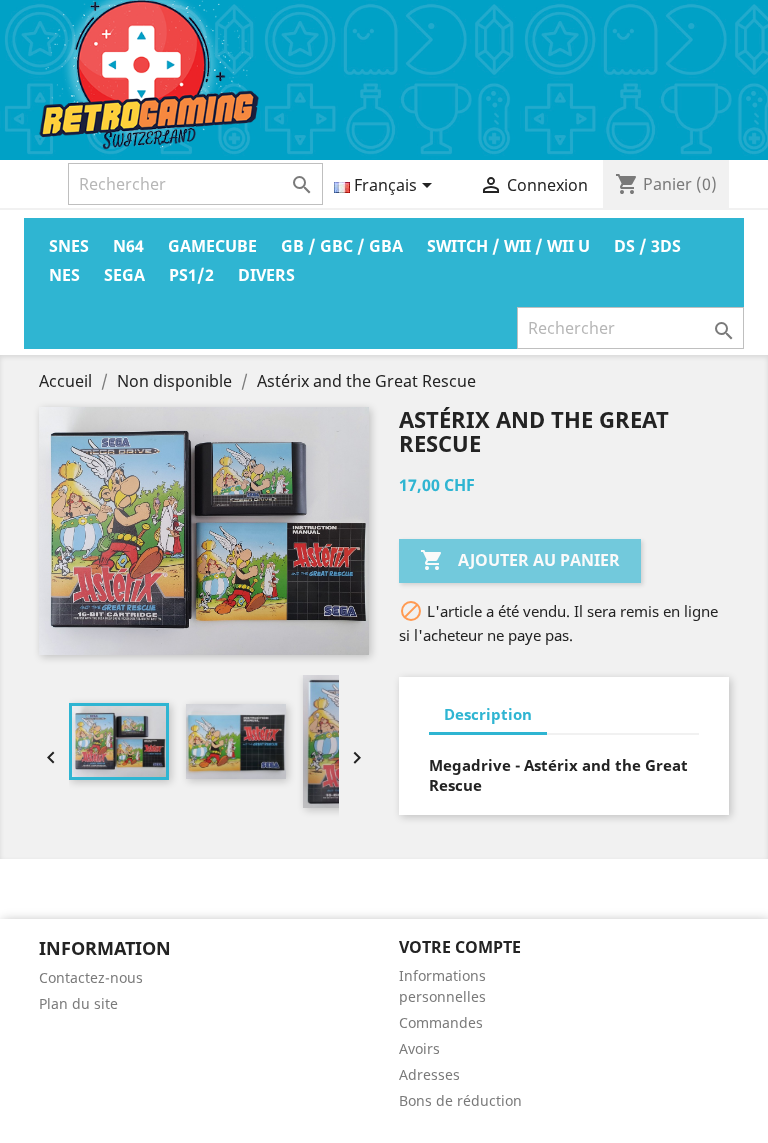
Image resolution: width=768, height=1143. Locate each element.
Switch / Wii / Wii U (508, 246)
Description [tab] (488, 714)
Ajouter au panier (520, 560)
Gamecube (212, 246)
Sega (124, 275)
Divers (266, 275)
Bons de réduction (460, 1100)
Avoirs (419, 1048)
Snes (69, 246)
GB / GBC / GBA (342, 246)
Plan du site (78, 1003)
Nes (64, 275)
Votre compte (460, 947)
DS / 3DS (647, 246)
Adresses (429, 1074)
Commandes (441, 1022)
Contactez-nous (91, 977)
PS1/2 (191, 275)
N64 (128, 246)
